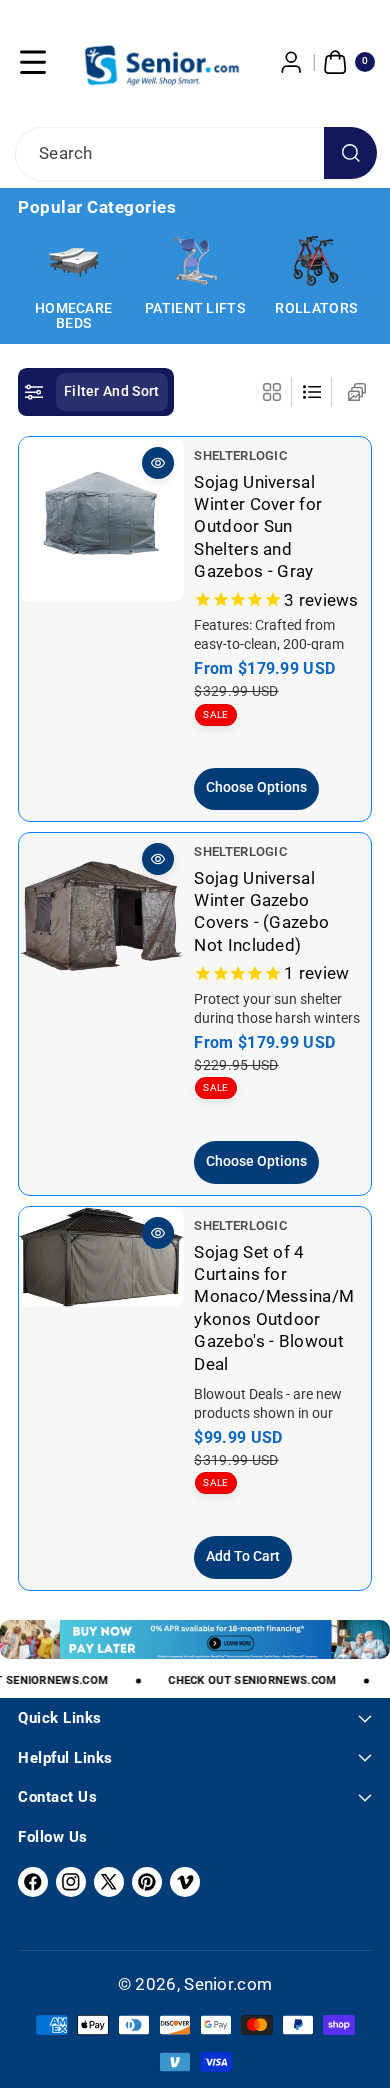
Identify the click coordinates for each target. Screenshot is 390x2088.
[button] (33, 62)
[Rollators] (316, 261)
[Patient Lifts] (195, 261)
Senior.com (228, 1984)
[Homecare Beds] (74, 261)
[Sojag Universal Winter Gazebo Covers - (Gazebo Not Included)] (101, 915)
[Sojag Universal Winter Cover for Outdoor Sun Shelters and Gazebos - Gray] (101, 519)
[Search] (350, 153)
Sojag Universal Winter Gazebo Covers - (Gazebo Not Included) (261, 911)
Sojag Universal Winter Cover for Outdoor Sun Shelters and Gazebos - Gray (258, 527)
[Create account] (292, 62)
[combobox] (195, 154)
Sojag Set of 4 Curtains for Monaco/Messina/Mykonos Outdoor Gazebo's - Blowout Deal (274, 1307)
